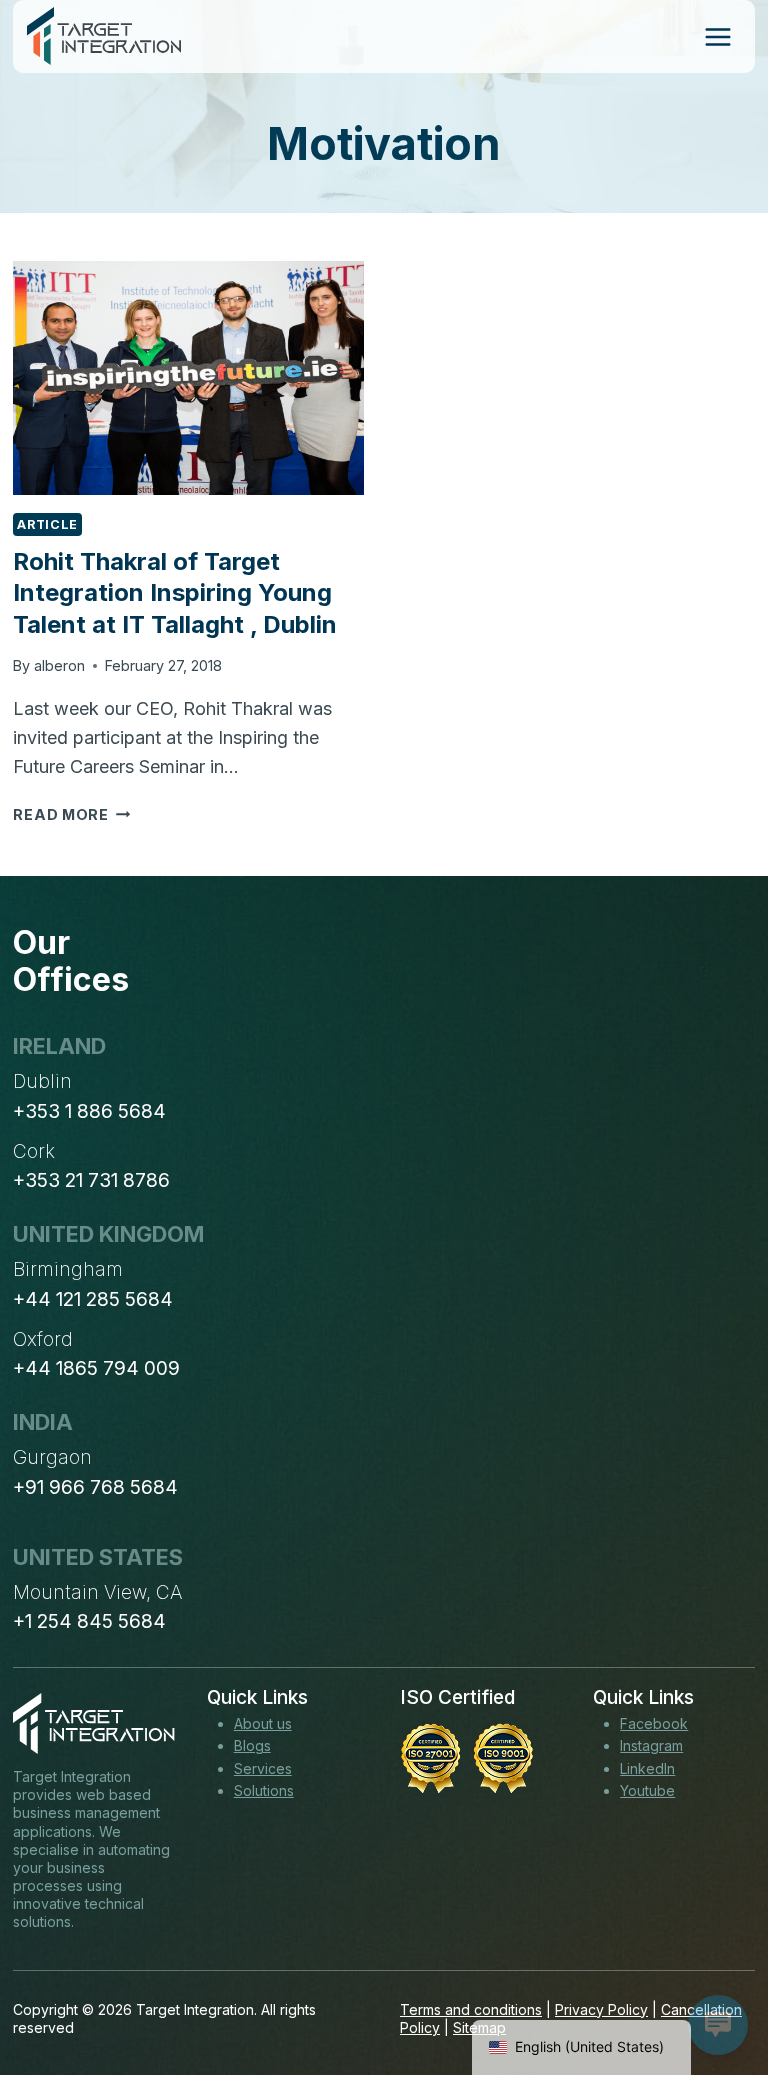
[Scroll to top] (716, 1986)
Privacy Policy (601, 2009)
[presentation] (188, 378)
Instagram (651, 1745)
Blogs (252, 1745)
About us (263, 1723)
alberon (59, 665)
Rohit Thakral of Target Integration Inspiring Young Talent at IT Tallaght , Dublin (175, 592)
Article (47, 524)
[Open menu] (717, 36)
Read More (71, 814)
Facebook (654, 1723)
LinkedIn (647, 1768)
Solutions (264, 1790)
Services (263, 1768)
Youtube (647, 1790)
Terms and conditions (471, 2009)
